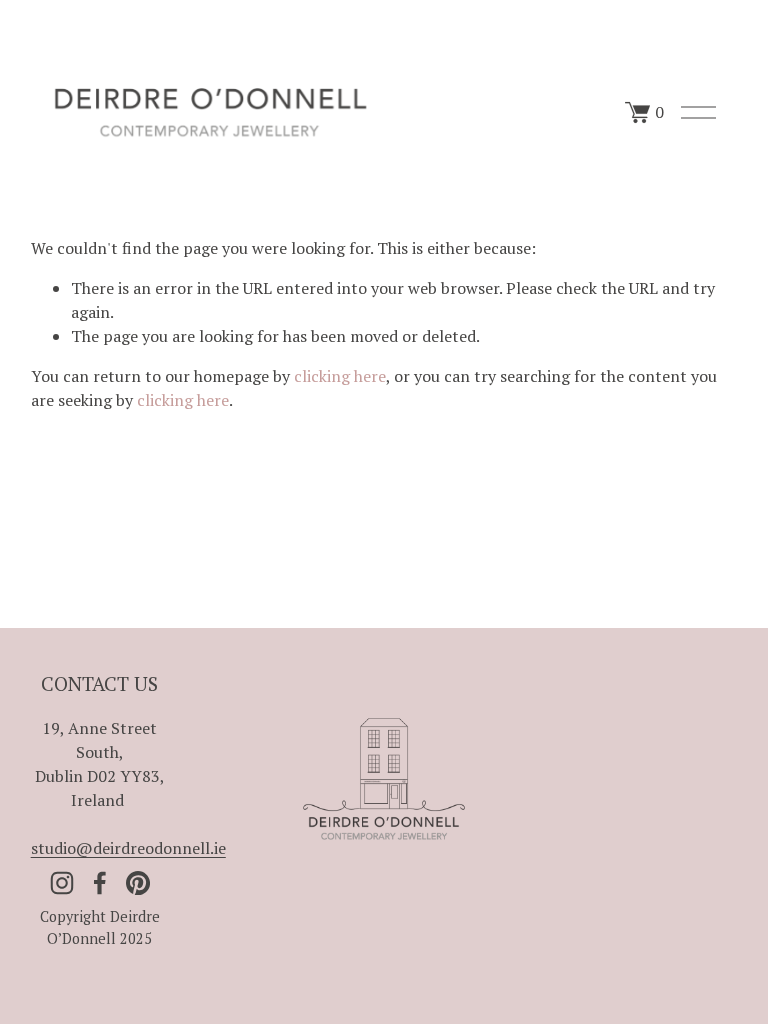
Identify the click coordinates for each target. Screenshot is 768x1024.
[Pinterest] (138, 883)
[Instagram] (62, 883)
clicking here (340, 376)
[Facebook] (100, 883)
